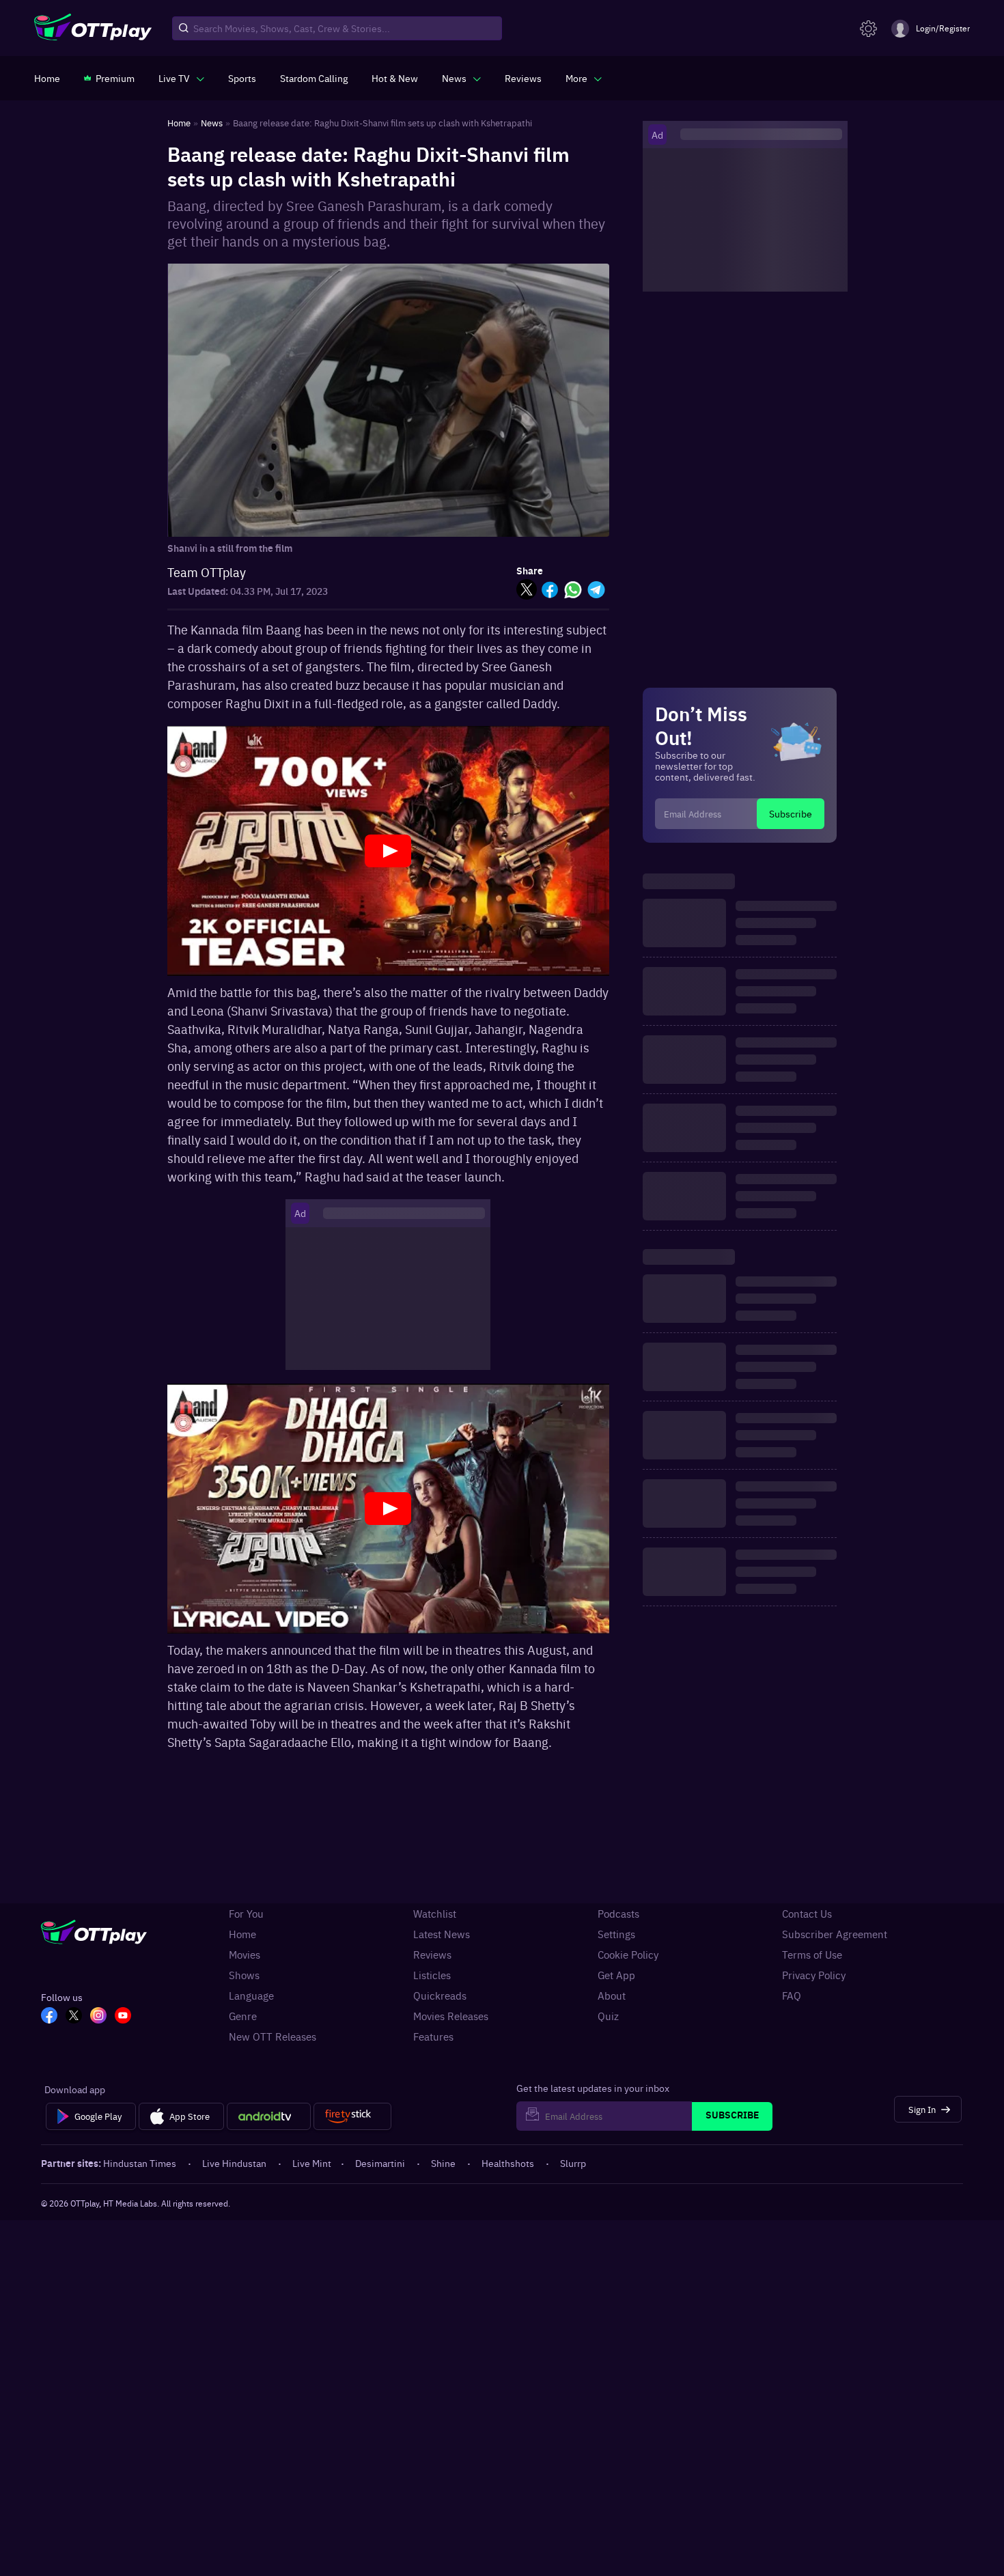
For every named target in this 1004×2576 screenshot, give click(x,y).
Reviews (432, 1955)
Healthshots (508, 2163)
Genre (243, 2016)
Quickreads (440, 1996)
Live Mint (312, 2163)
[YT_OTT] (123, 2017)
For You (246, 1914)
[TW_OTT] (74, 2017)
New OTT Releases (273, 2036)
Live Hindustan (234, 2163)
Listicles (432, 1975)
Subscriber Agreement (835, 1934)
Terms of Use (812, 1955)
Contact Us (807, 1914)
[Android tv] (269, 2116)
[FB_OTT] (49, 2017)
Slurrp (573, 2163)
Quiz (608, 2016)
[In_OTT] (98, 2017)
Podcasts (618, 1914)
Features (433, 2036)
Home (242, 1934)
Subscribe (791, 813)
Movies (245, 1955)
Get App (616, 1975)
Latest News (442, 1934)
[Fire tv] (352, 2116)
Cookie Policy (628, 1955)
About (612, 1996)
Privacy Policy (814, 1975)
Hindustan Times (140, 2163)
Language (251, 1996)
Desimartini (380, 2163)
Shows (244, 1975)
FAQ (792, 1996)
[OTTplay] (93, 29)
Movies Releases (451, 2016)
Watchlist (435, 1914)
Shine (443, 2163)
